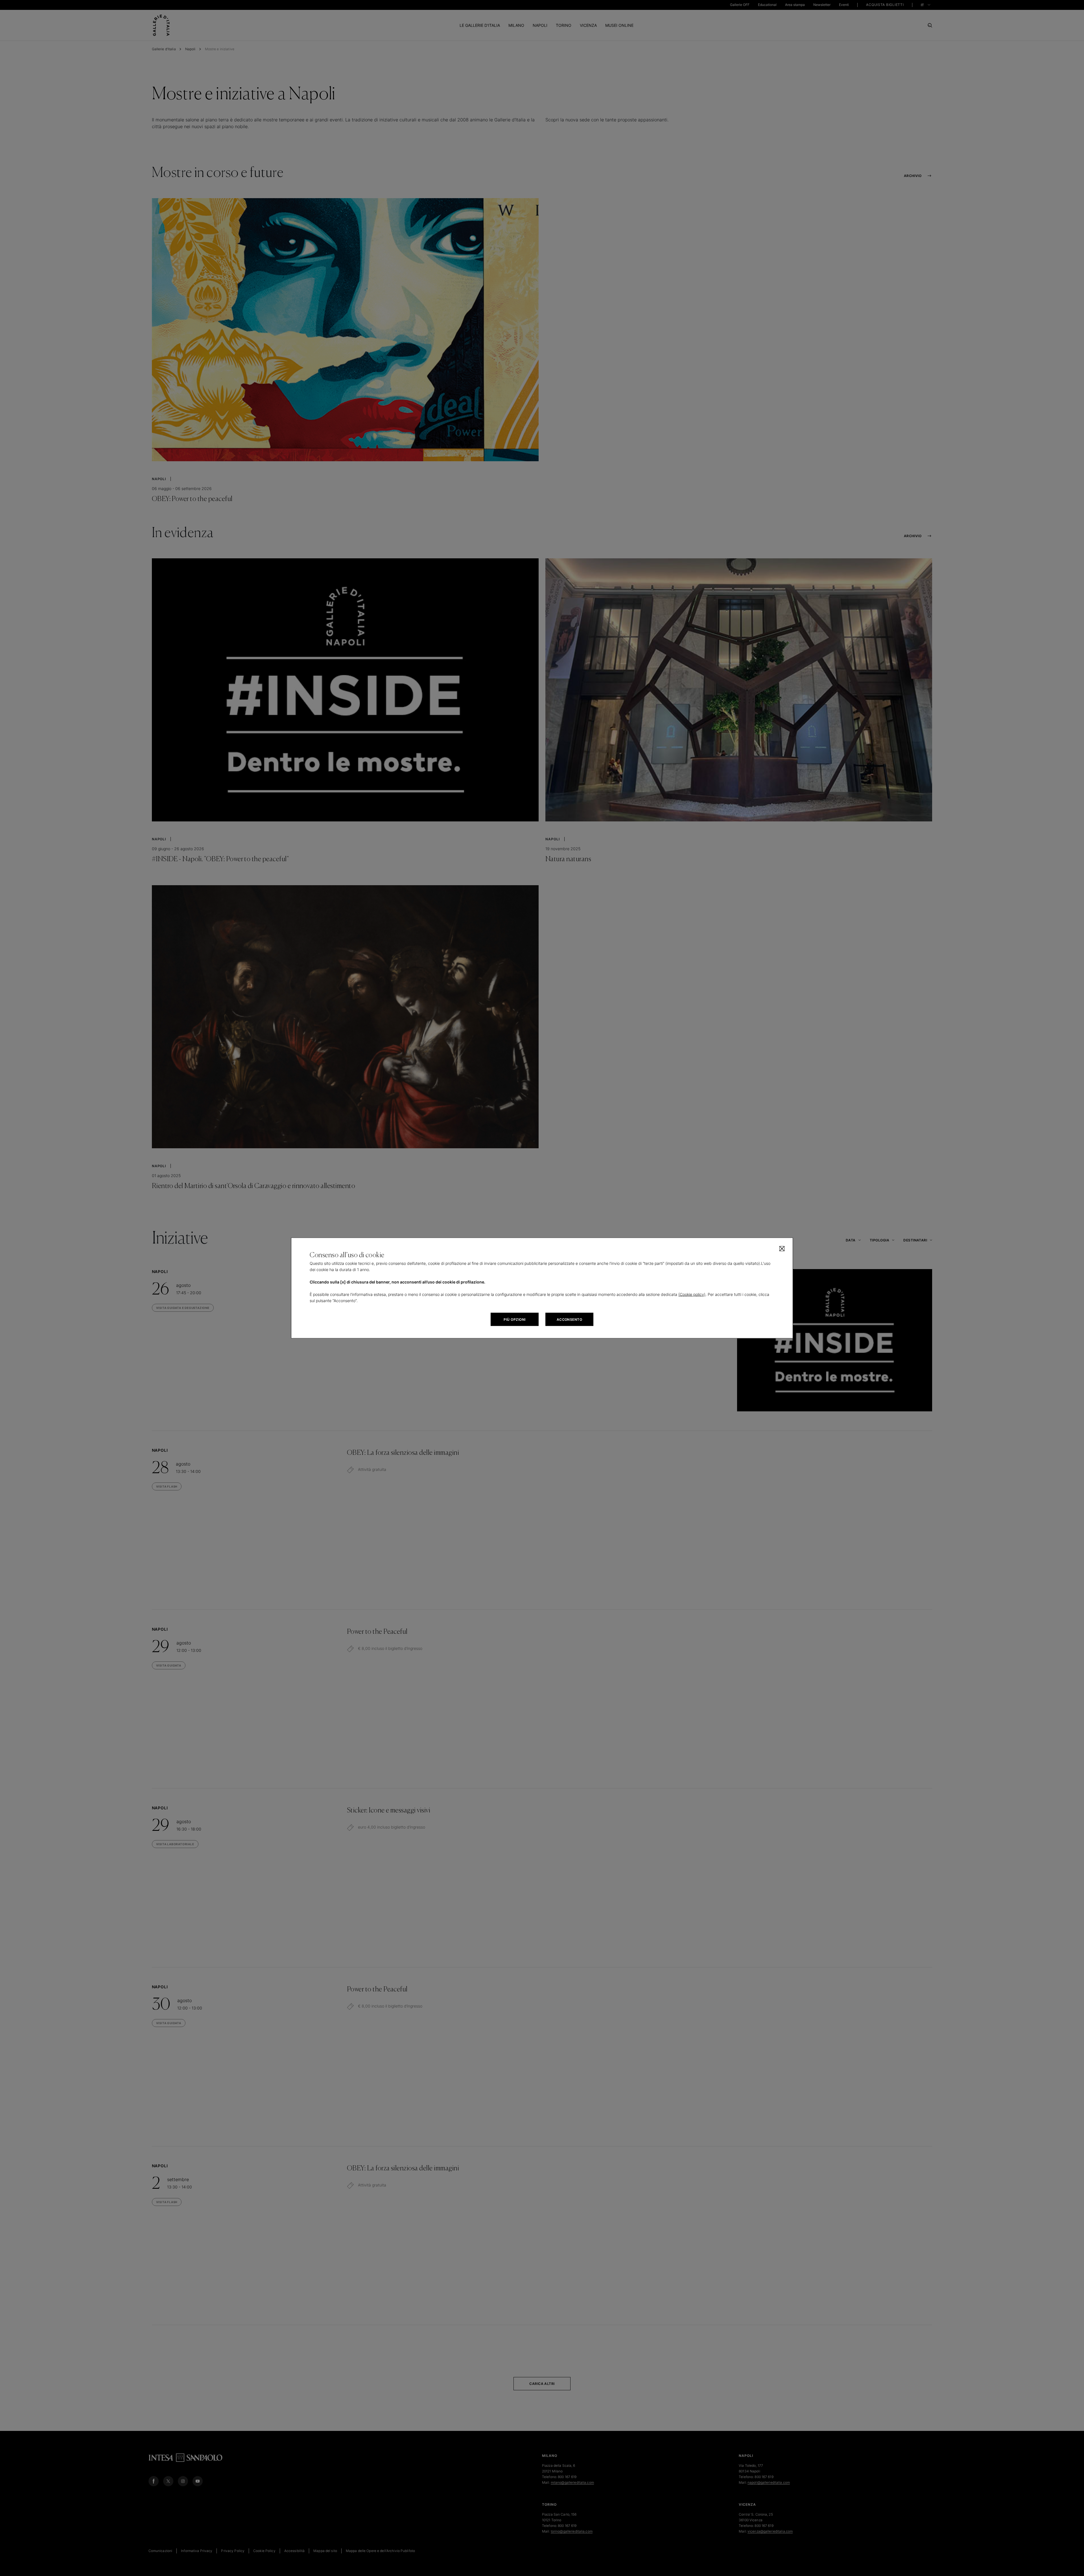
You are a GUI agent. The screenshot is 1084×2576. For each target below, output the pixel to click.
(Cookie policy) (692, 1294)
